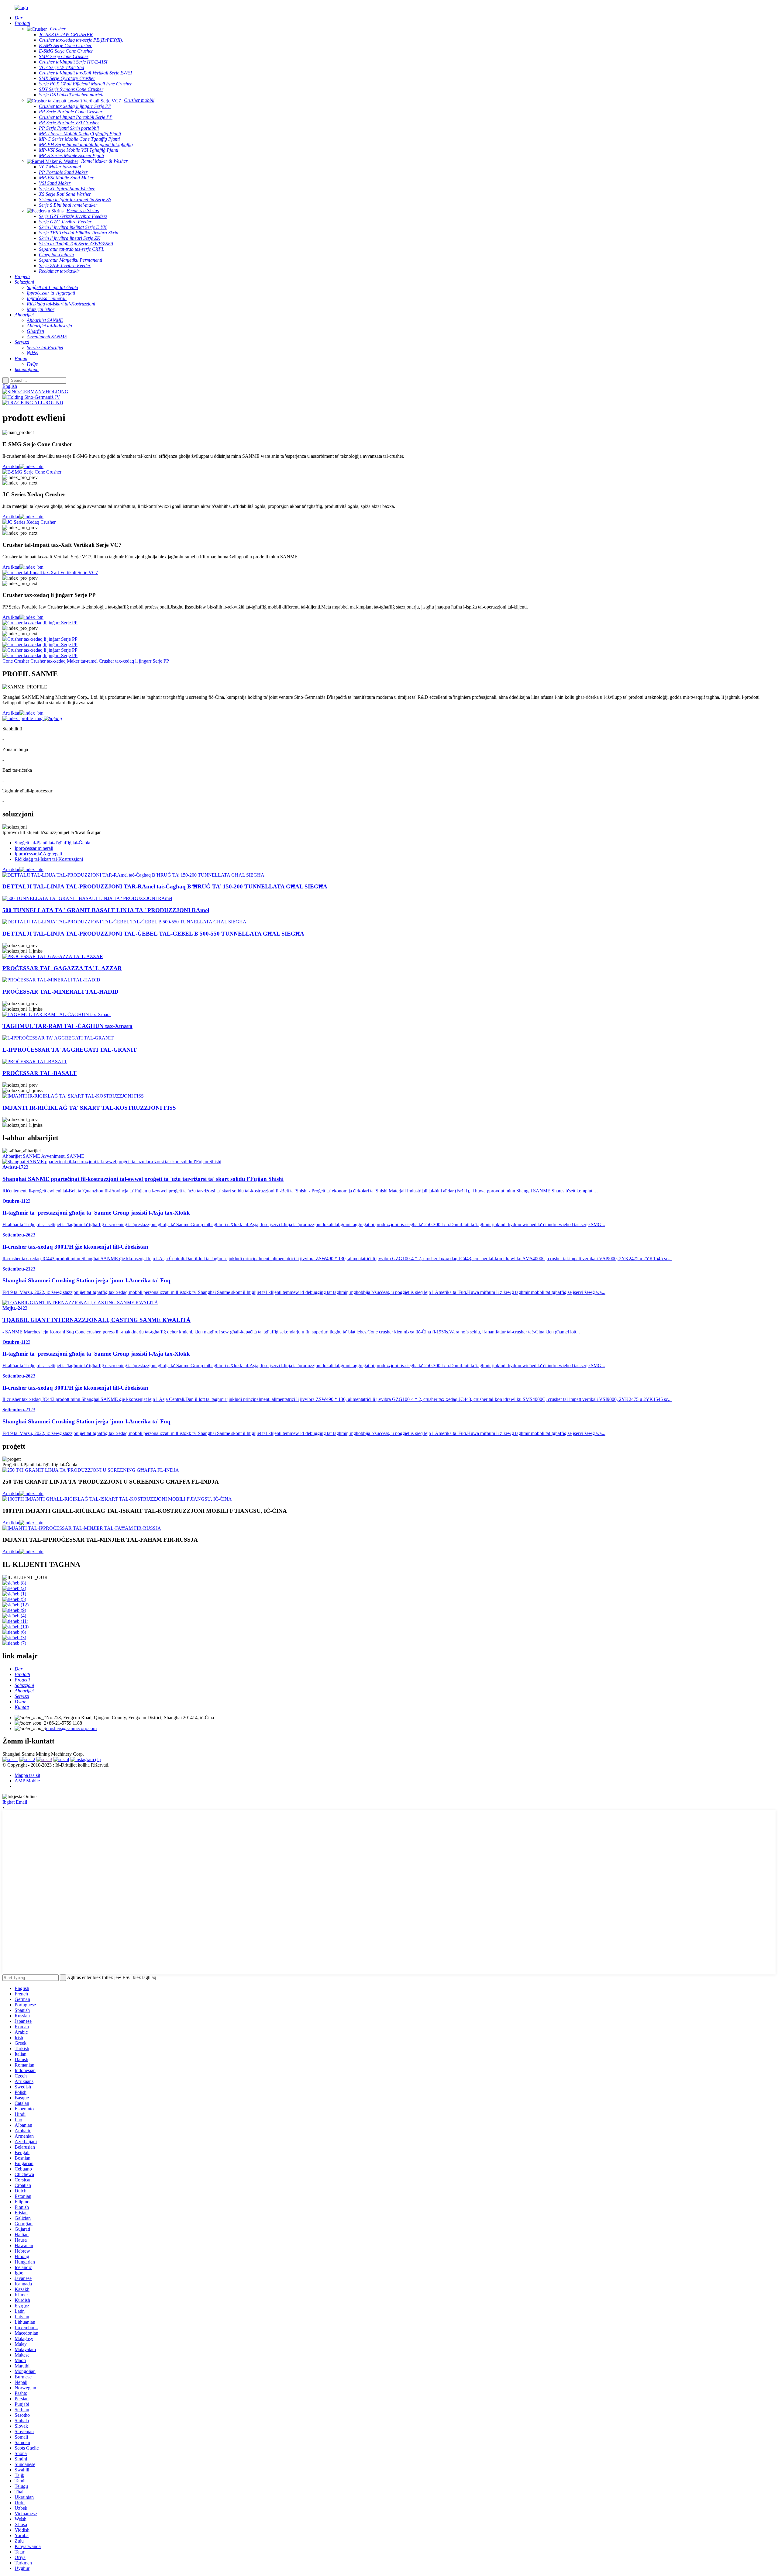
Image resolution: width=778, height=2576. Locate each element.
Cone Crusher (16, 661)
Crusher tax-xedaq (48, 661)
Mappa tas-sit (27, 1775)
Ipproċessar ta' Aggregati (38, 854)
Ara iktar (11, 466)
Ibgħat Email (15, 1802)
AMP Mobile (27, 1781)
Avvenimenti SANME (63, 1156)
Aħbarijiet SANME (21, 1156)
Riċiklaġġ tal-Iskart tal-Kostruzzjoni (49, 859)
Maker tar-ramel (82, 661)
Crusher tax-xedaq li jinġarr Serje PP (134, 661)
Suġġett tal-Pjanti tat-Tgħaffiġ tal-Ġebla (52, 843)
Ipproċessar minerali (34, 848)
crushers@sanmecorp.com (71, 1728)
